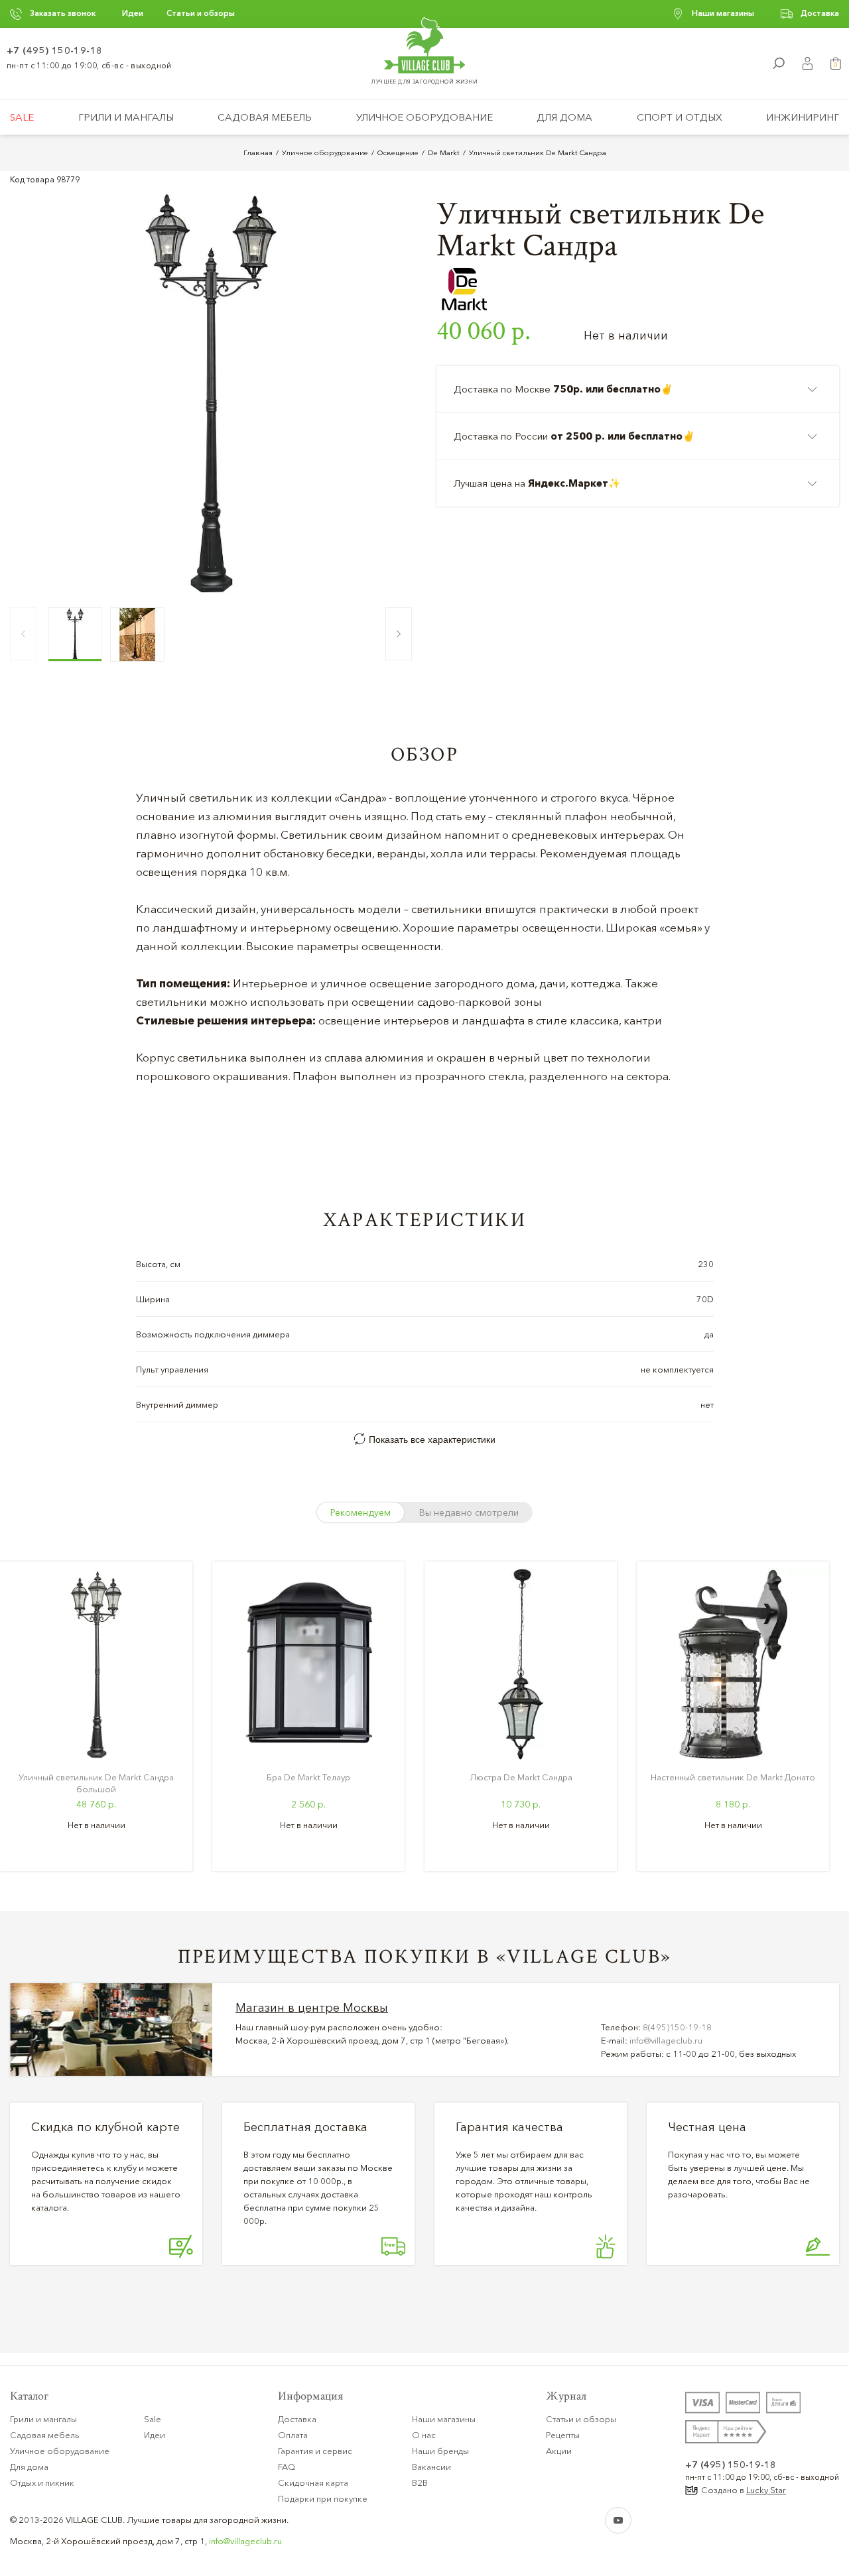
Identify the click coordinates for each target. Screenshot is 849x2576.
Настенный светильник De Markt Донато (733, 1777)
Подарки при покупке (323, 2498)
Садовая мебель (265, 117)
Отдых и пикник (42, 2483)
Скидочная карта (313, 2483)
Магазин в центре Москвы (312, 2008)
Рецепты (563, 2435)
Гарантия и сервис (315, 2451)
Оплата (293, 2435)
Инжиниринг (803, 117)
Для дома (564, 117)
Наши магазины (723, 13)
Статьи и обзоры (201, 13)
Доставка (820, 13)
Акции (559, 2451)
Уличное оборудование (424, 117)
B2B (420, 2483)
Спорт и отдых (680, 117)
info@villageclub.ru (666, 2040)
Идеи (133, 13)
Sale (22, 117)
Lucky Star (766, 2490)
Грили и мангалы (126, 117)
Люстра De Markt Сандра (521, 1777)
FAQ (287, 2467)
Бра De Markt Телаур (308, 1777)
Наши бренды (440, 2451)
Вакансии (431, 2467)
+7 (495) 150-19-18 (55, 50)
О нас (424, 2435)
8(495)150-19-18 (677, 2027)
